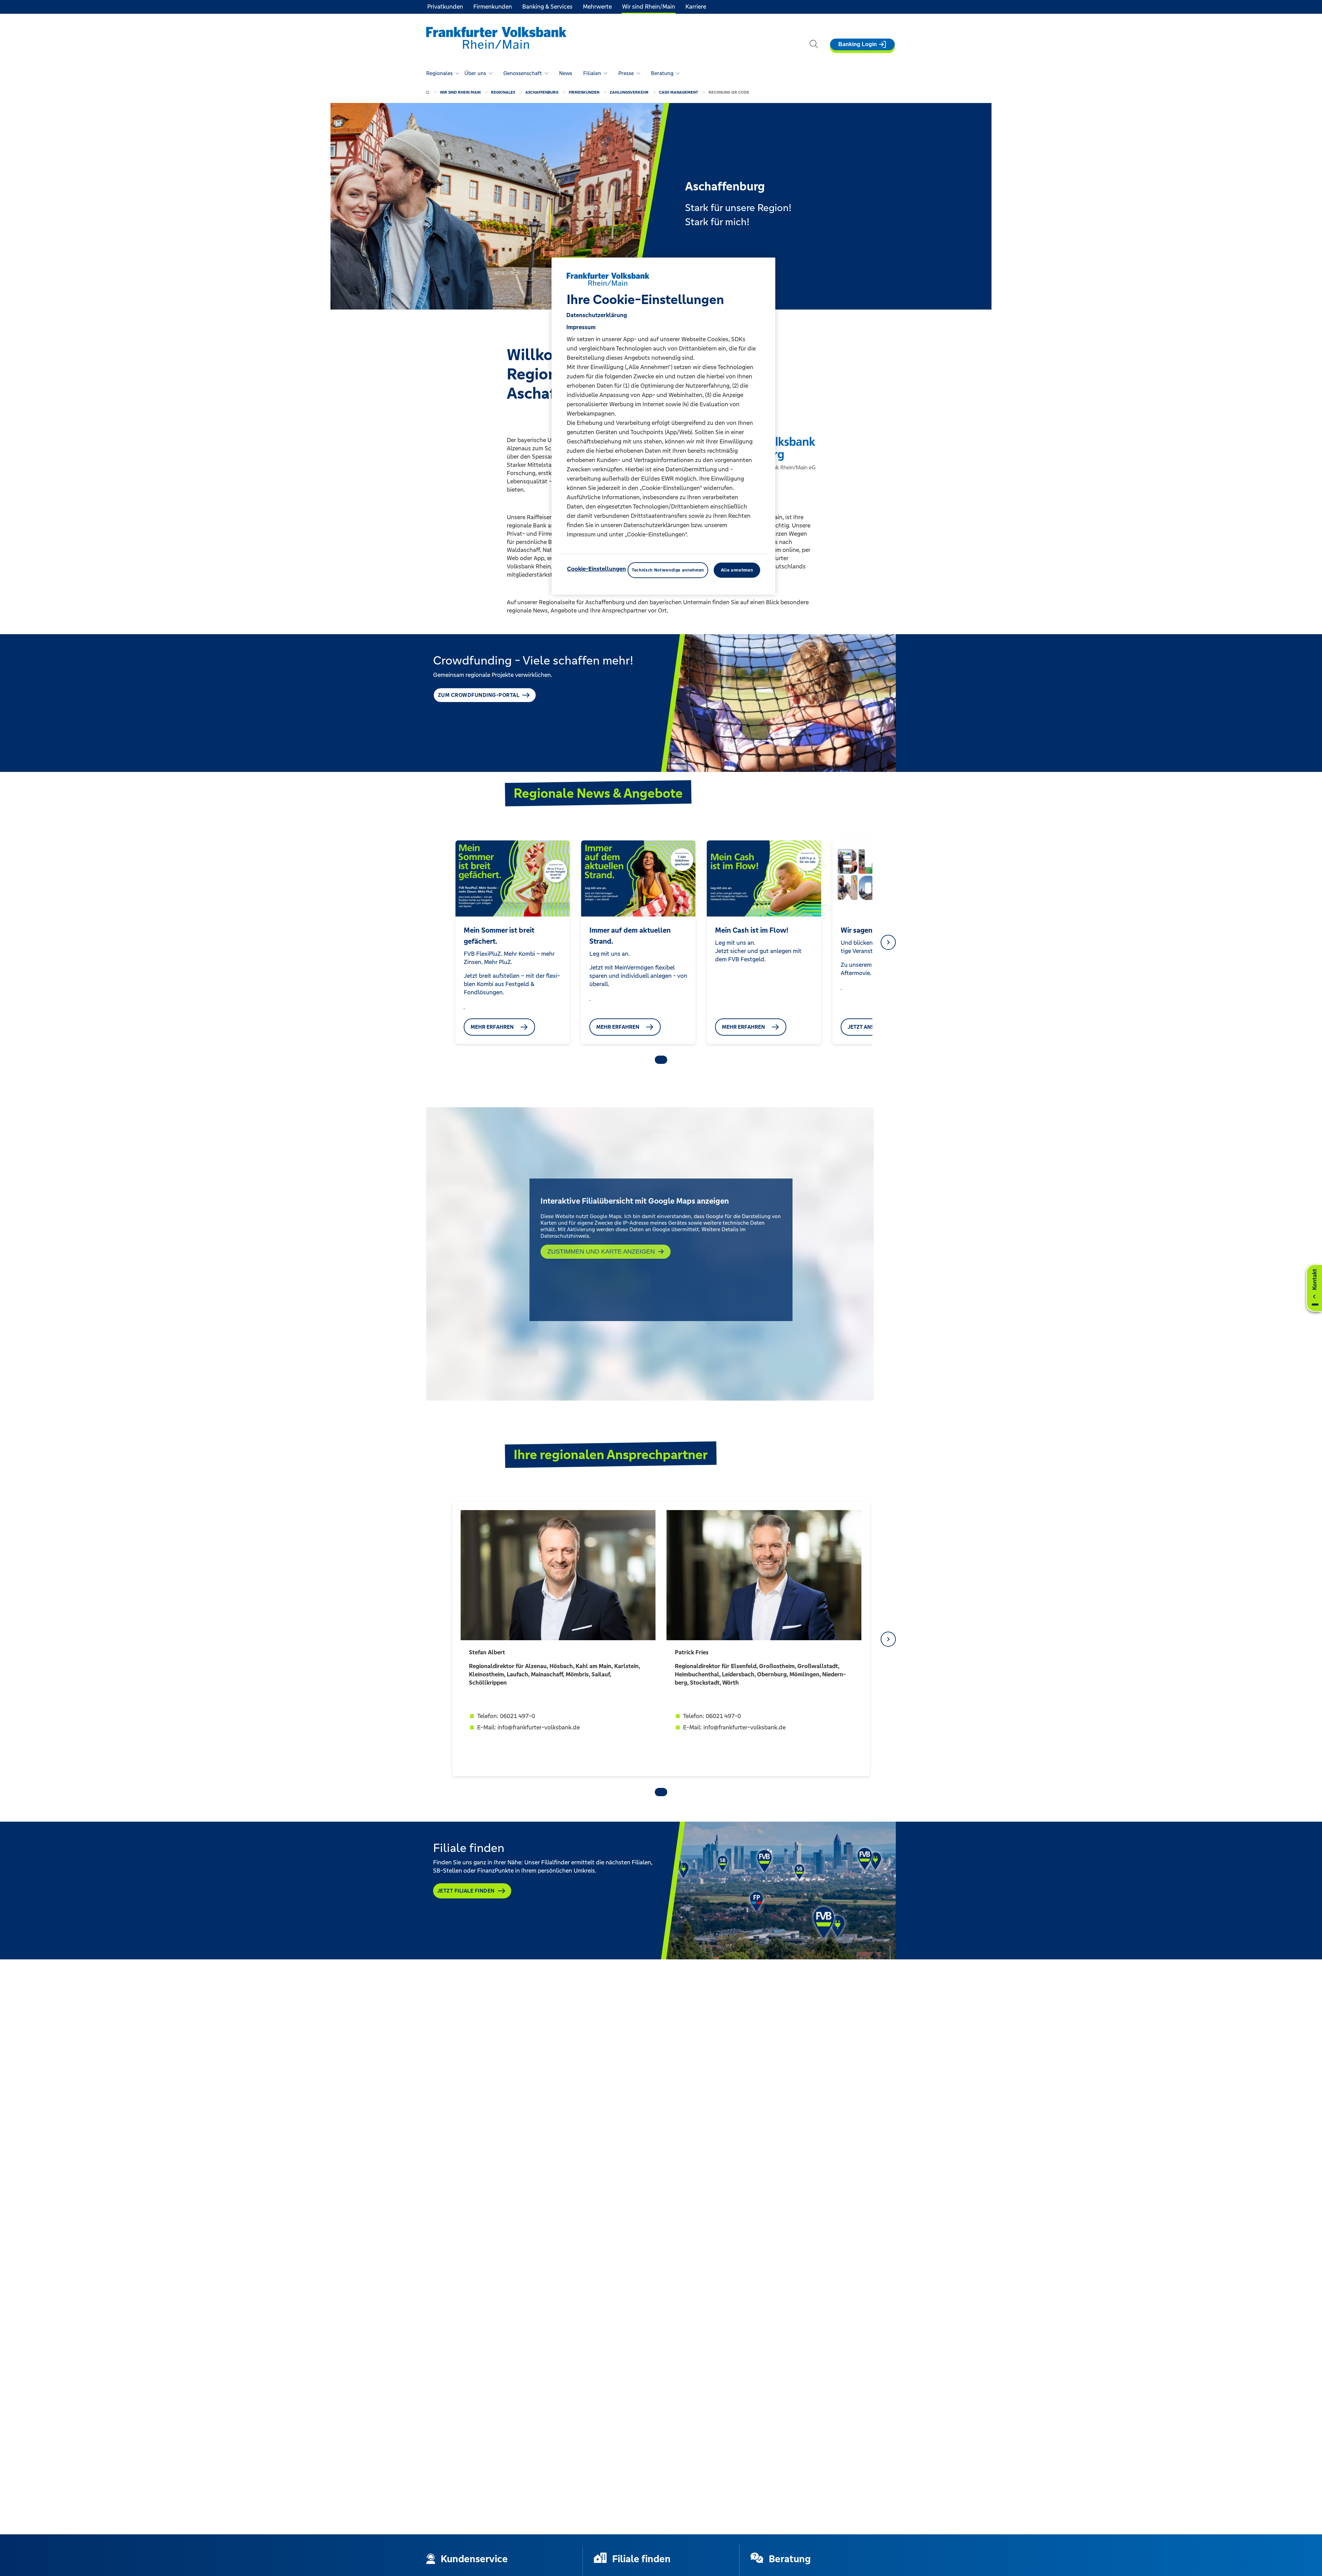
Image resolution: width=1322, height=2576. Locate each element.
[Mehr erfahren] (464, 1006)
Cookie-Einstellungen (596, 569)
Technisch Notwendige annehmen (668, 570)
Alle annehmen (737, 570)
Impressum (581, 327)
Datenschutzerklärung (597, 315)
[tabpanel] (512, 942)
